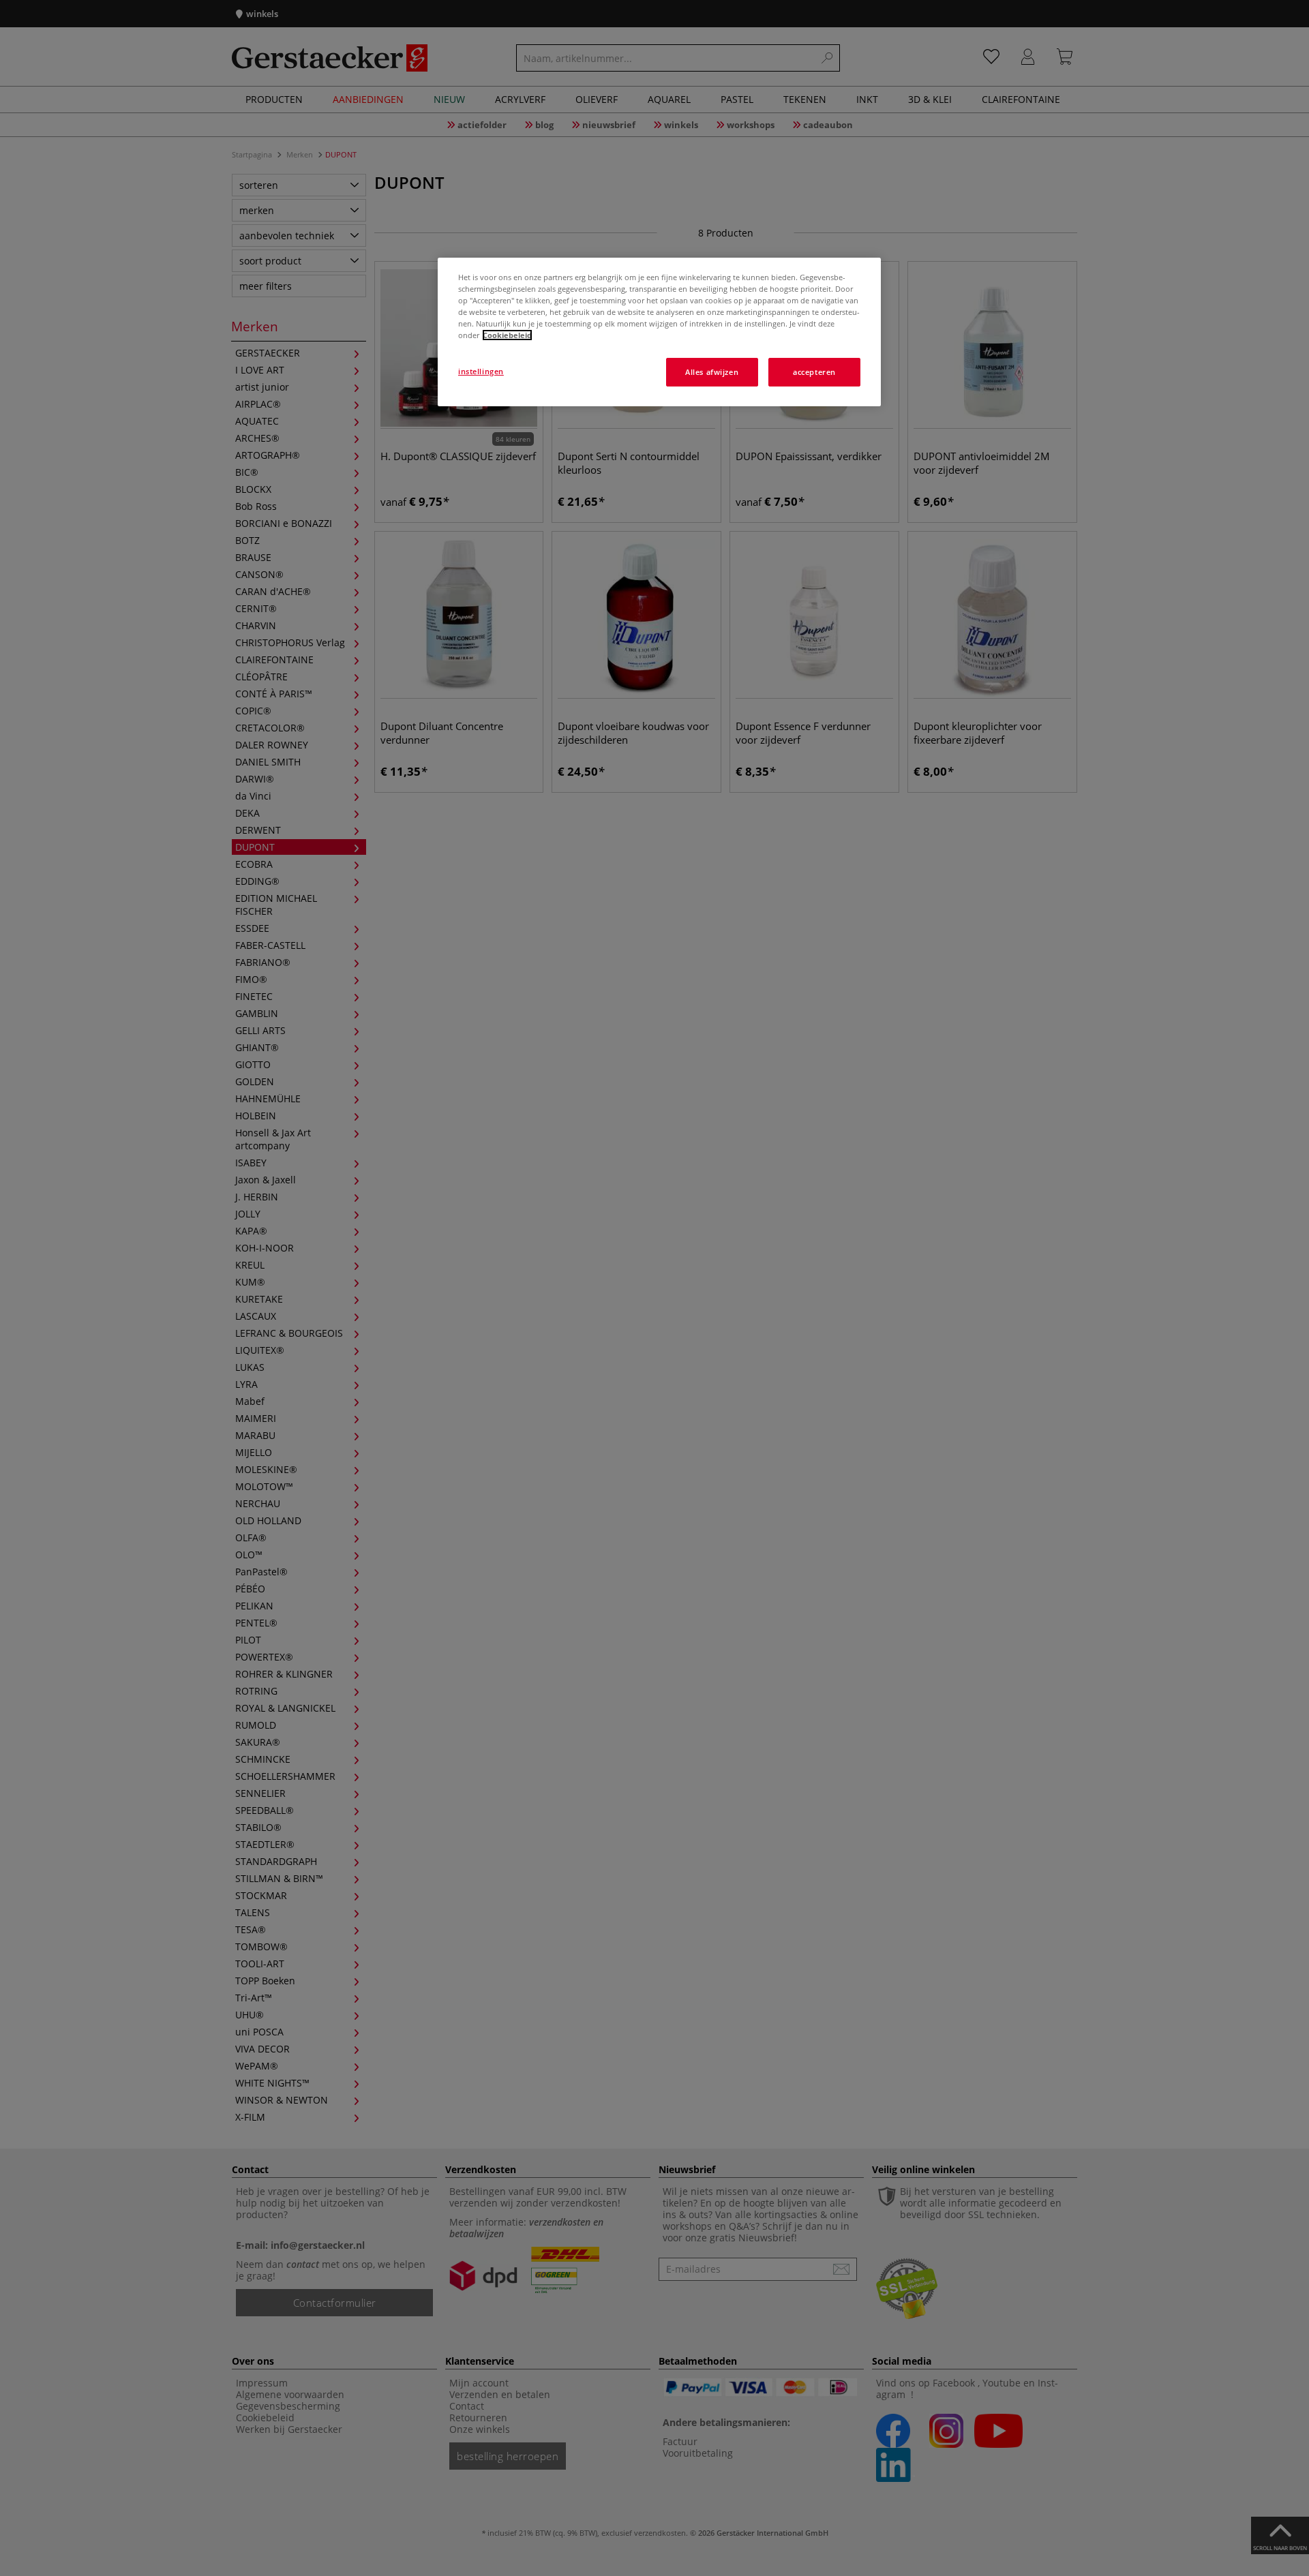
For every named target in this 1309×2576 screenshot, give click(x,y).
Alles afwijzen (712, 372)
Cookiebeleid (507, 335)
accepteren (814, 372)
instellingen (481, 371)
